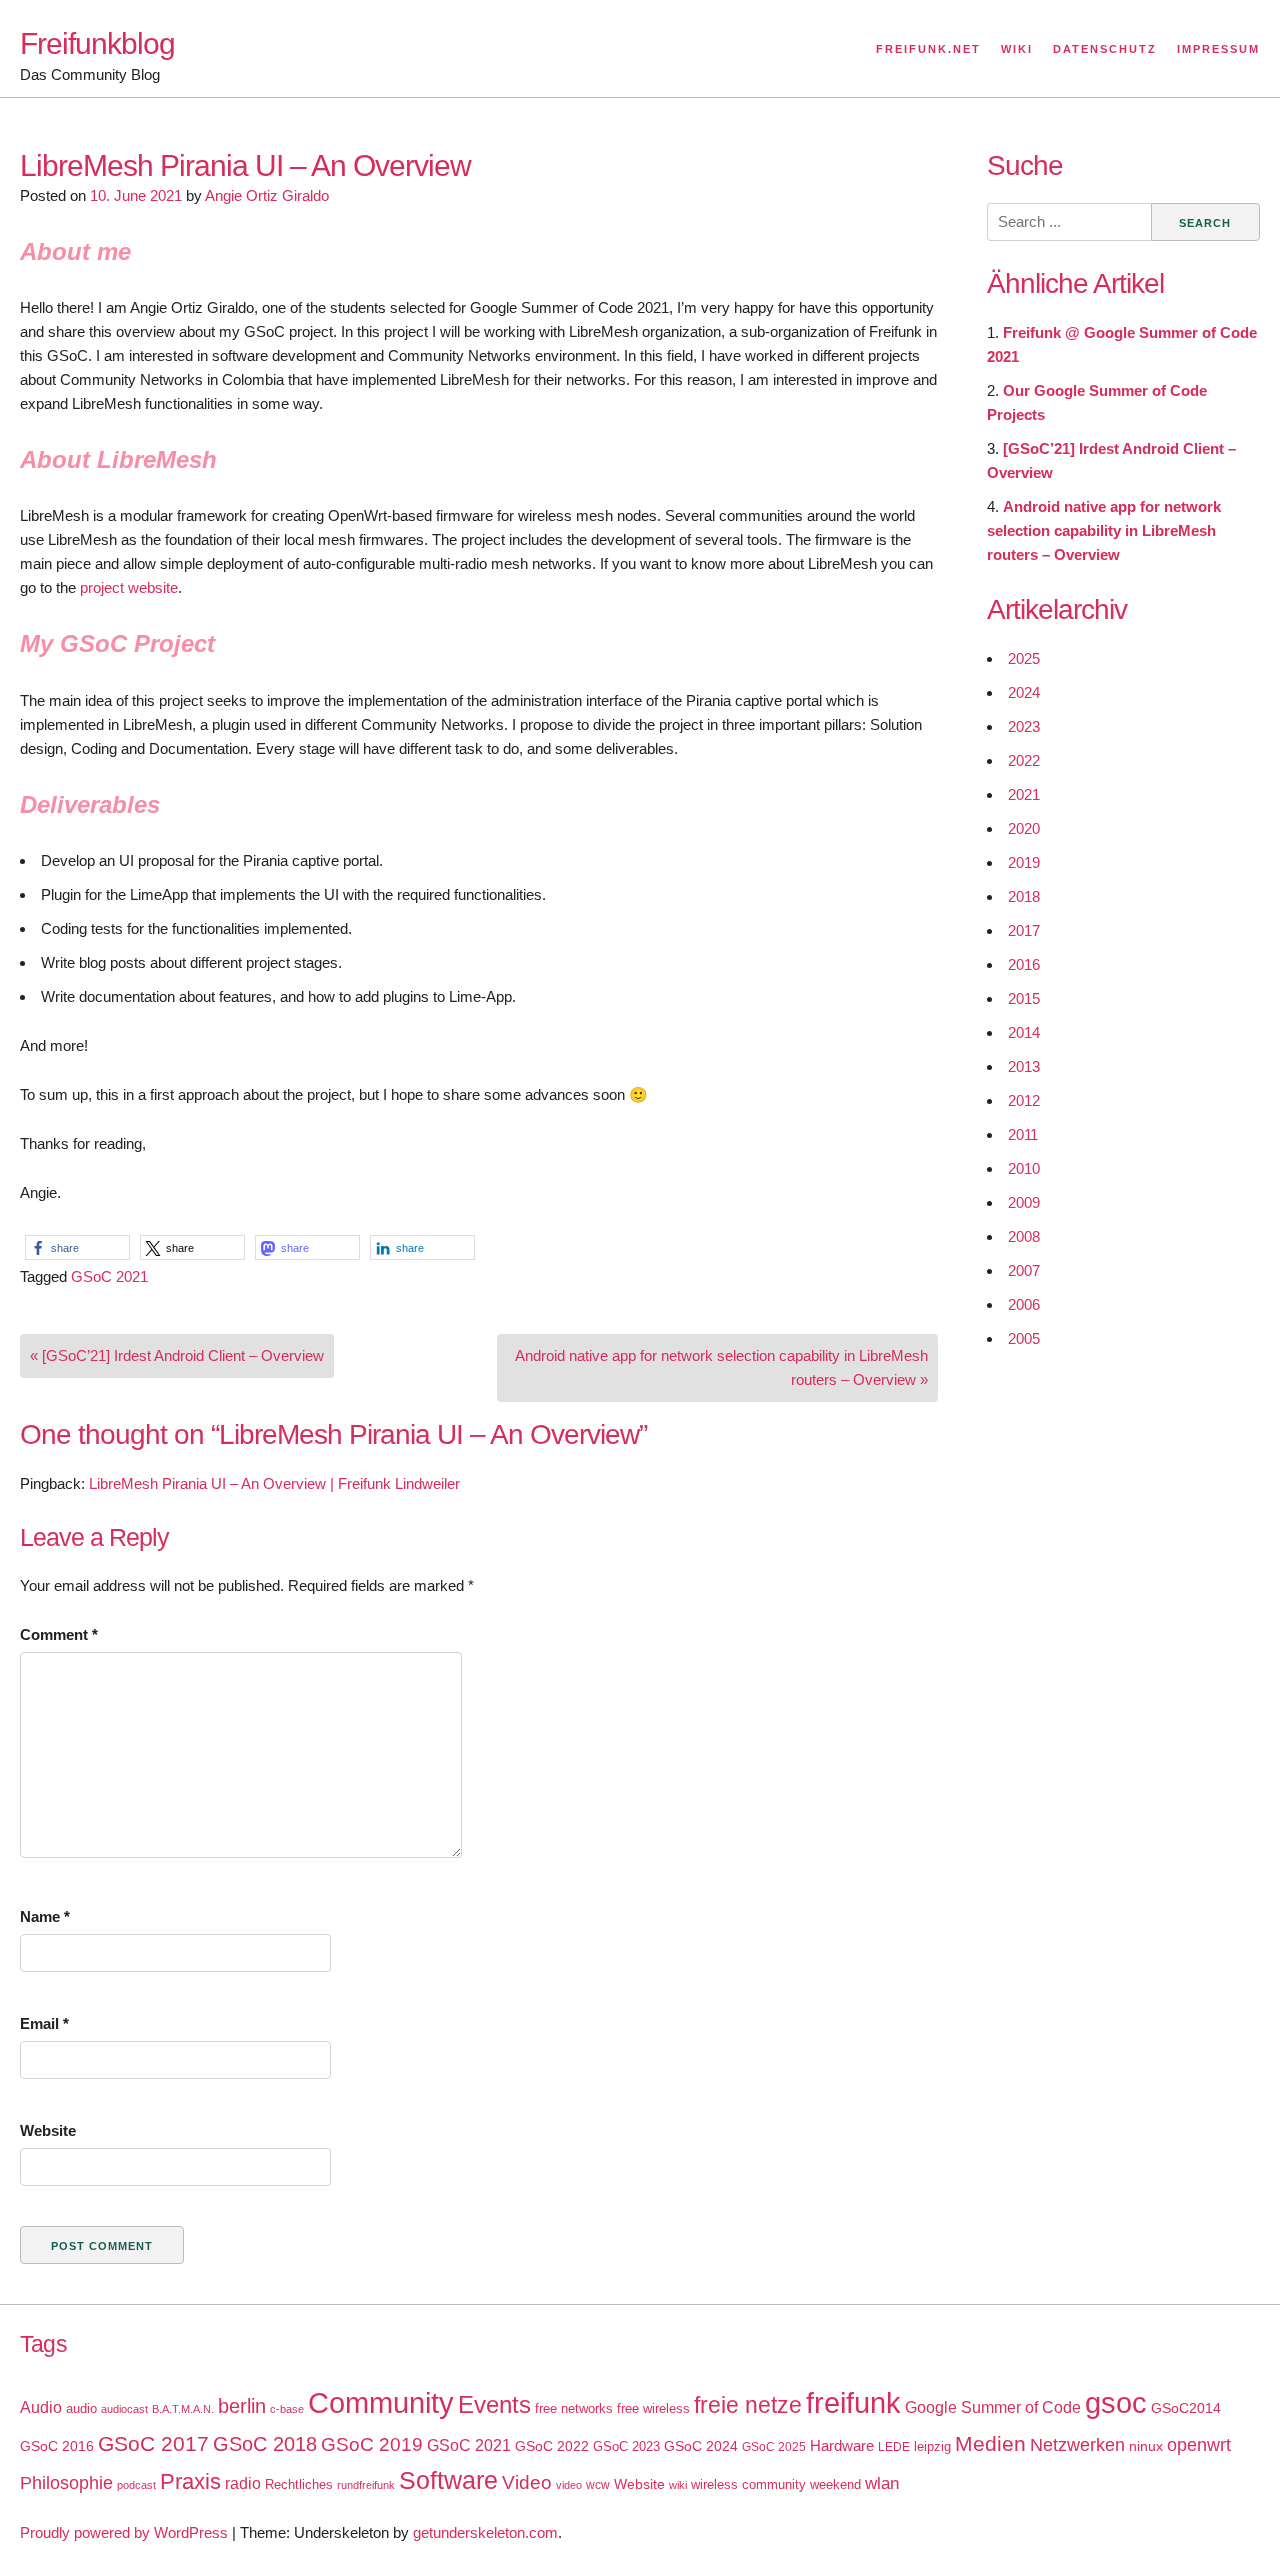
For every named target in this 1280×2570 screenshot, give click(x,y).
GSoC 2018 (265, 2444)
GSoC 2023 (626, 2446)
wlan (882, 2483)
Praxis (190, 2481)
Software (448, 2480)
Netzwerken (1077, 2445)
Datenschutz (1105, 49)
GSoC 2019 (372, 2444)
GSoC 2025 (774, 2447)
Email (44, 2023)
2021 (1024, 794)
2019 (1024, 862)
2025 (1024, 658)
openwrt (1199, 2445)
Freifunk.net (928, 49)
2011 (1023, 1134)
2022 (1024, 760)
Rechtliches (299, 2484)
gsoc (1116, 2403)
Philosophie (66, 2483)
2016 (1024, 964)
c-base (287, 2409)
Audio (41, 2407)
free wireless (653, 2408)
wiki (678, 2485)
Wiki (1017, 49)
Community (381, 2402)
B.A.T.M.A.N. (183, 2409)
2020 (1024, 828)
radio (243, 2483)
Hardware (842, 2446)
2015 (1024, 998)
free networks (574, 2408)
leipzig (932, 2446)
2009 (1024, 1202)
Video (527, 2482)
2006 (1024, 1304)
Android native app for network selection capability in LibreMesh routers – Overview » (721, 1367)
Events (494, 2404)
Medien (990, 2444)
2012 (1024, 1100)
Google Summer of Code (993, 2407)
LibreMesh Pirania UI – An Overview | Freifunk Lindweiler (274, 1483)
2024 (1024, 692)
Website (48, 2130)
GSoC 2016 (57, 2446)
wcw (598, 2485)
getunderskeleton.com (485, 2532)
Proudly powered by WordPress (124, 2532)
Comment (59, 1634)
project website (129, 587)
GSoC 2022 (552, 2446)
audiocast (124, 2409)
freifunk (853, 2403)
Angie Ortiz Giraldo (267, 195)
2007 (1024, 1270)
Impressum (1218, 49)
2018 (1024, 896)
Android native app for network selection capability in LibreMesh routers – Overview (1104, 530)
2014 (1024, 1032)
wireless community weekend (776, 2484)
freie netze (748, 2405)
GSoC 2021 (109, 1276)
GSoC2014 (1186, 2408)
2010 (1024, 1168)
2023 (1024, 726)
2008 (1024, 1236)
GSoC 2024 (701, 2446)
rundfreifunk (366, 2485)
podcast (136, 2485)
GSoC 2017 (153, 2443)
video (569, 2485)
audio (81, 2408)
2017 (1024, 930)
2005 (1024, 1338)
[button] (77, 1247)
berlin (242, 2406)
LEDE (894, 2447)
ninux (1146, 2446)
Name (45, 1916)
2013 (1024, 1066)
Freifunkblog (97, 43)
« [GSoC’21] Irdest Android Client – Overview (177, 1355)
